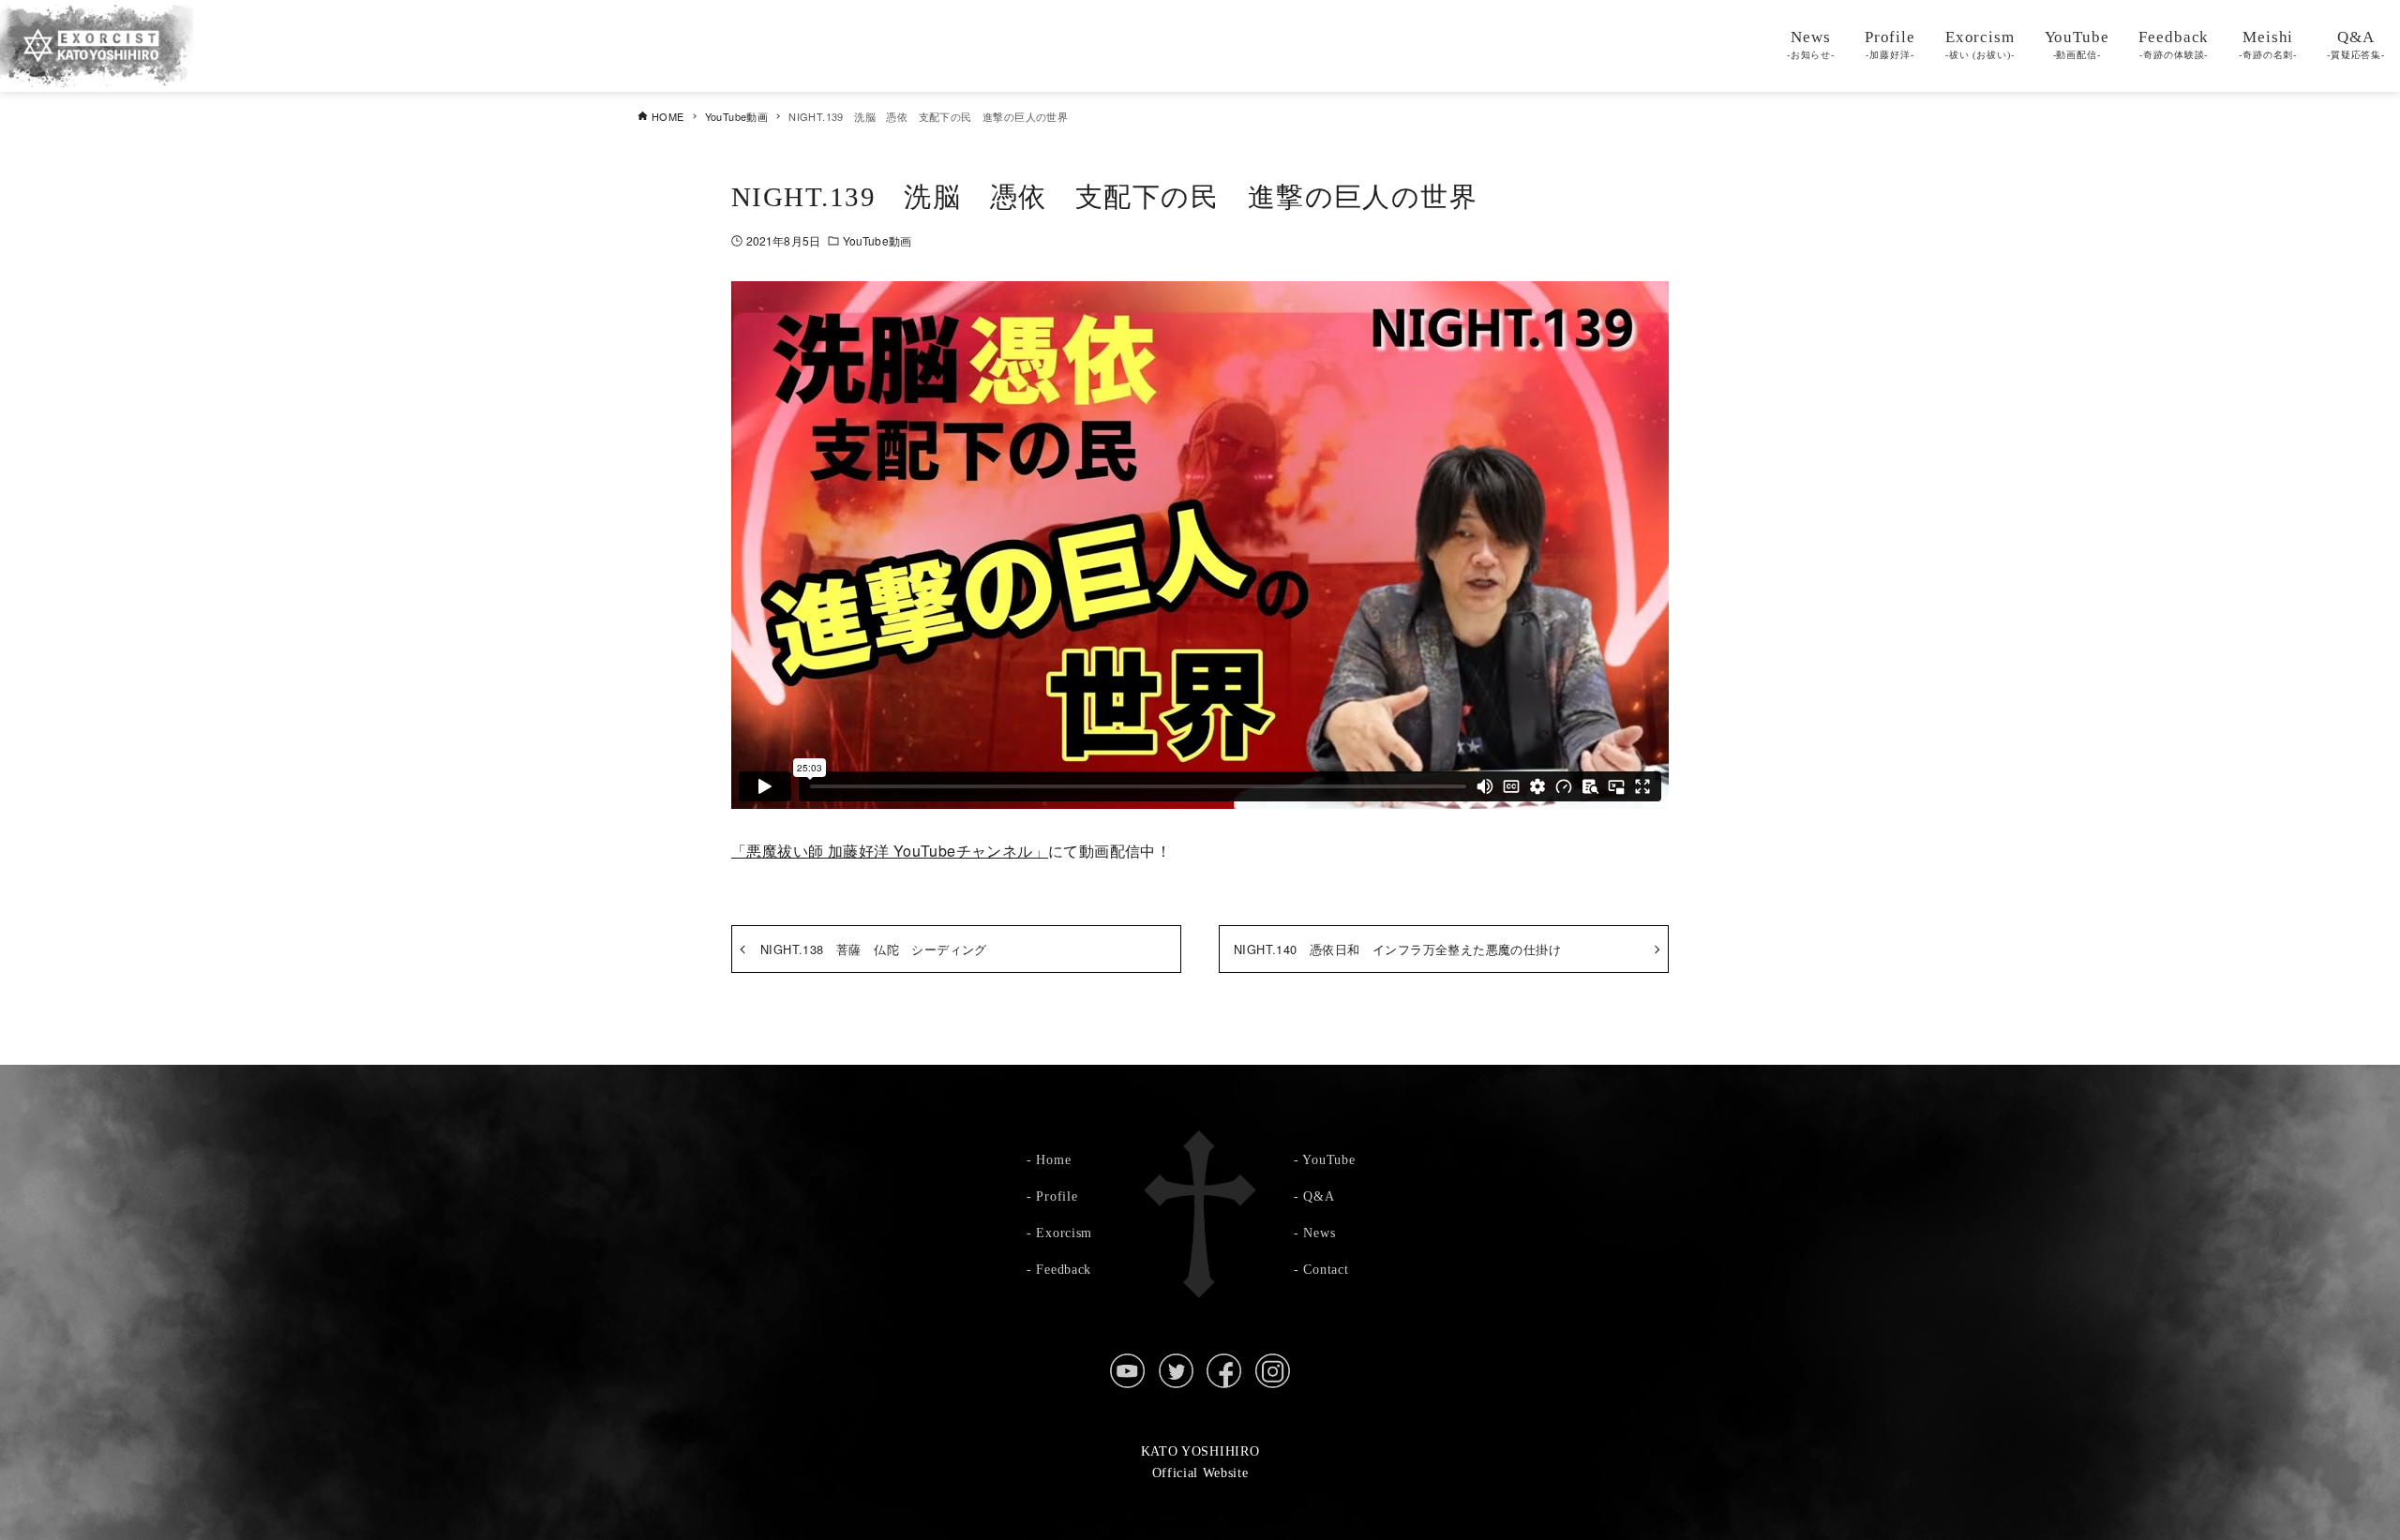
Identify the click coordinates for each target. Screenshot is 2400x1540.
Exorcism (1064, 1233)
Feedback (1064, 1269)
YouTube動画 (877, 240)
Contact (1326, 1269)
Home (1053, 1159)
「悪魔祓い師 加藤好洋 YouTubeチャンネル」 (890, 851)
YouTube (1328, 1159)
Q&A (1319, 1196)
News (1319, 1233)
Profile (1057, 1196)
